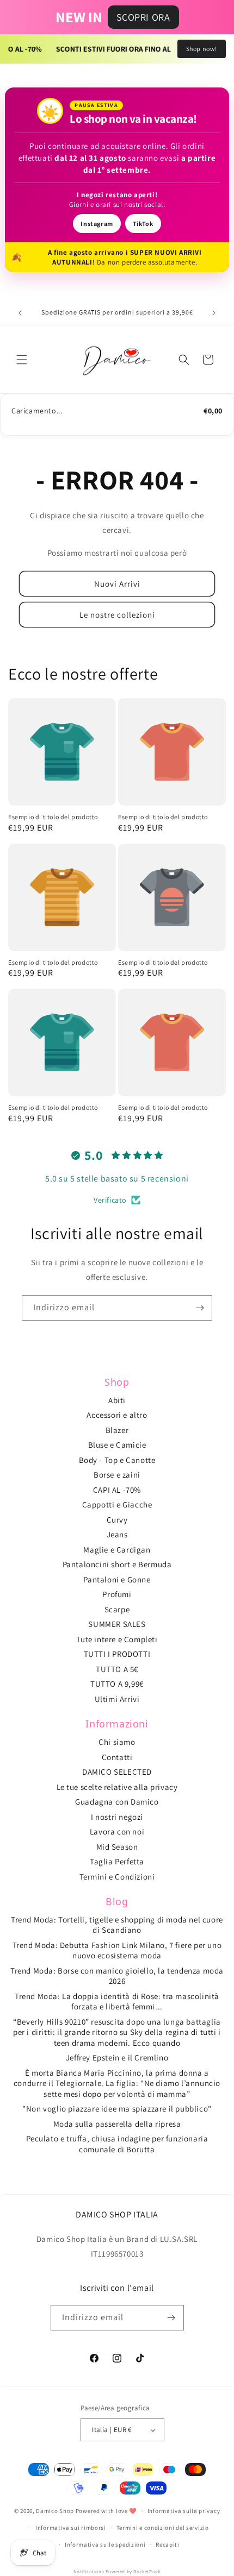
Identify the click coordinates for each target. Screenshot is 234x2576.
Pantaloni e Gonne (117, 1579)
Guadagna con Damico (117, 1802)
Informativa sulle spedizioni (105, 2544)
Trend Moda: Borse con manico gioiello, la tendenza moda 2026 (117, 1976)
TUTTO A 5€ (117, 1669)
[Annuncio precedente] (20, 313)
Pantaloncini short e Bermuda (117, 1564)
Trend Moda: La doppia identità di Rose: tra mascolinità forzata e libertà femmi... (117, 2002)
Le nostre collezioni (117, 615)
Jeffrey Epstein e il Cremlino (117, 2057)
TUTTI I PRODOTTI (117, 1654)
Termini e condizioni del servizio (163, 2528)
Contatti (117, 1757)
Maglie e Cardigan (117, 1550)
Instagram (97, 224)
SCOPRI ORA (143, 17)
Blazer (117, 1430)
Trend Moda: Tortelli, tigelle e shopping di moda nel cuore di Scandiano (117, 1925)
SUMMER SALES (117, 1624)
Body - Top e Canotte (117, 1460)
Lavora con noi (117, 1832)
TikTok (143, 224)
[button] (22, 360)
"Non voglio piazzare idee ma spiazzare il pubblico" (117, 2109)
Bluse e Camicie (117, 1445)
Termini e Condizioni (117, 1877)
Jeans (117, 1534)
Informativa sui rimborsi (71, 2528)
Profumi (117, 1594)
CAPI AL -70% (117, 1490)
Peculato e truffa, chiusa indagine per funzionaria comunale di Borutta (117, 2144)
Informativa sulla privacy (184, 2511)
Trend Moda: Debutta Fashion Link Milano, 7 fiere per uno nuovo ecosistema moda (117, 1950)
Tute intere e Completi (117, 1639)
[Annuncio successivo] (214, 313)
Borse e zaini (117, 1475)
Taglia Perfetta (117, 1861)
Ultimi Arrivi (117, 1699)
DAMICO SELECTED (117, 1772)
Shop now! (202, 49)
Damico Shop (55, 2511)
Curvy (117, 1520)
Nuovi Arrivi (117, 584)
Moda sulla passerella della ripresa (117, 2124)
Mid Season (117, 1847)
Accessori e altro (117, 1415)
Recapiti (168, 2544)
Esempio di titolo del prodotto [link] (53, 817)
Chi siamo (117, 1742)
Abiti (117, 1400)
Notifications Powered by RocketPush (117, 2572)
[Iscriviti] (200, 1308)
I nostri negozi (117, 1817)
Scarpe (117, 1609)
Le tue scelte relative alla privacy (117, 1787)
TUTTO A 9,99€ (117, 1684)
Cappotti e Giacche (117, 1504)
